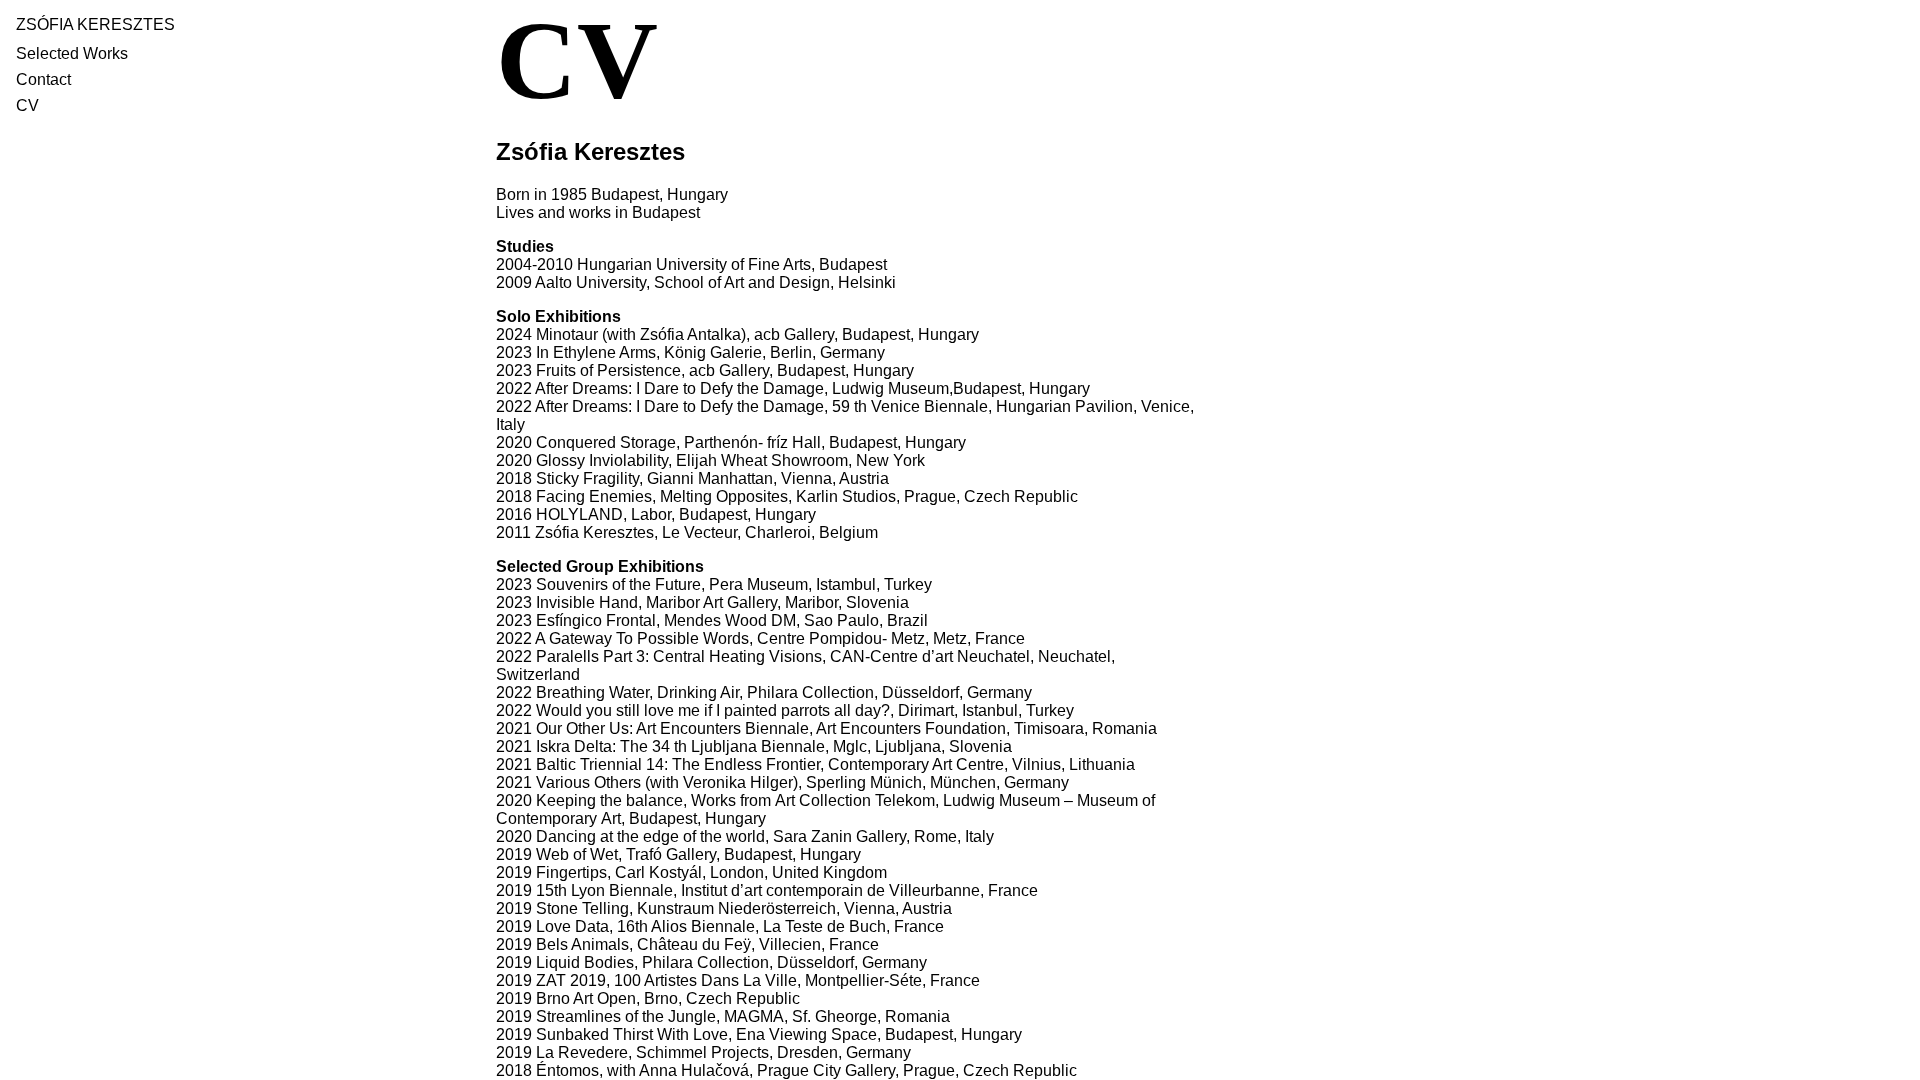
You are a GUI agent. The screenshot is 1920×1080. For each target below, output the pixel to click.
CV (27, 105)
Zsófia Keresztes (95, 24)
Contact (43, 79)
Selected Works (72, 53)
